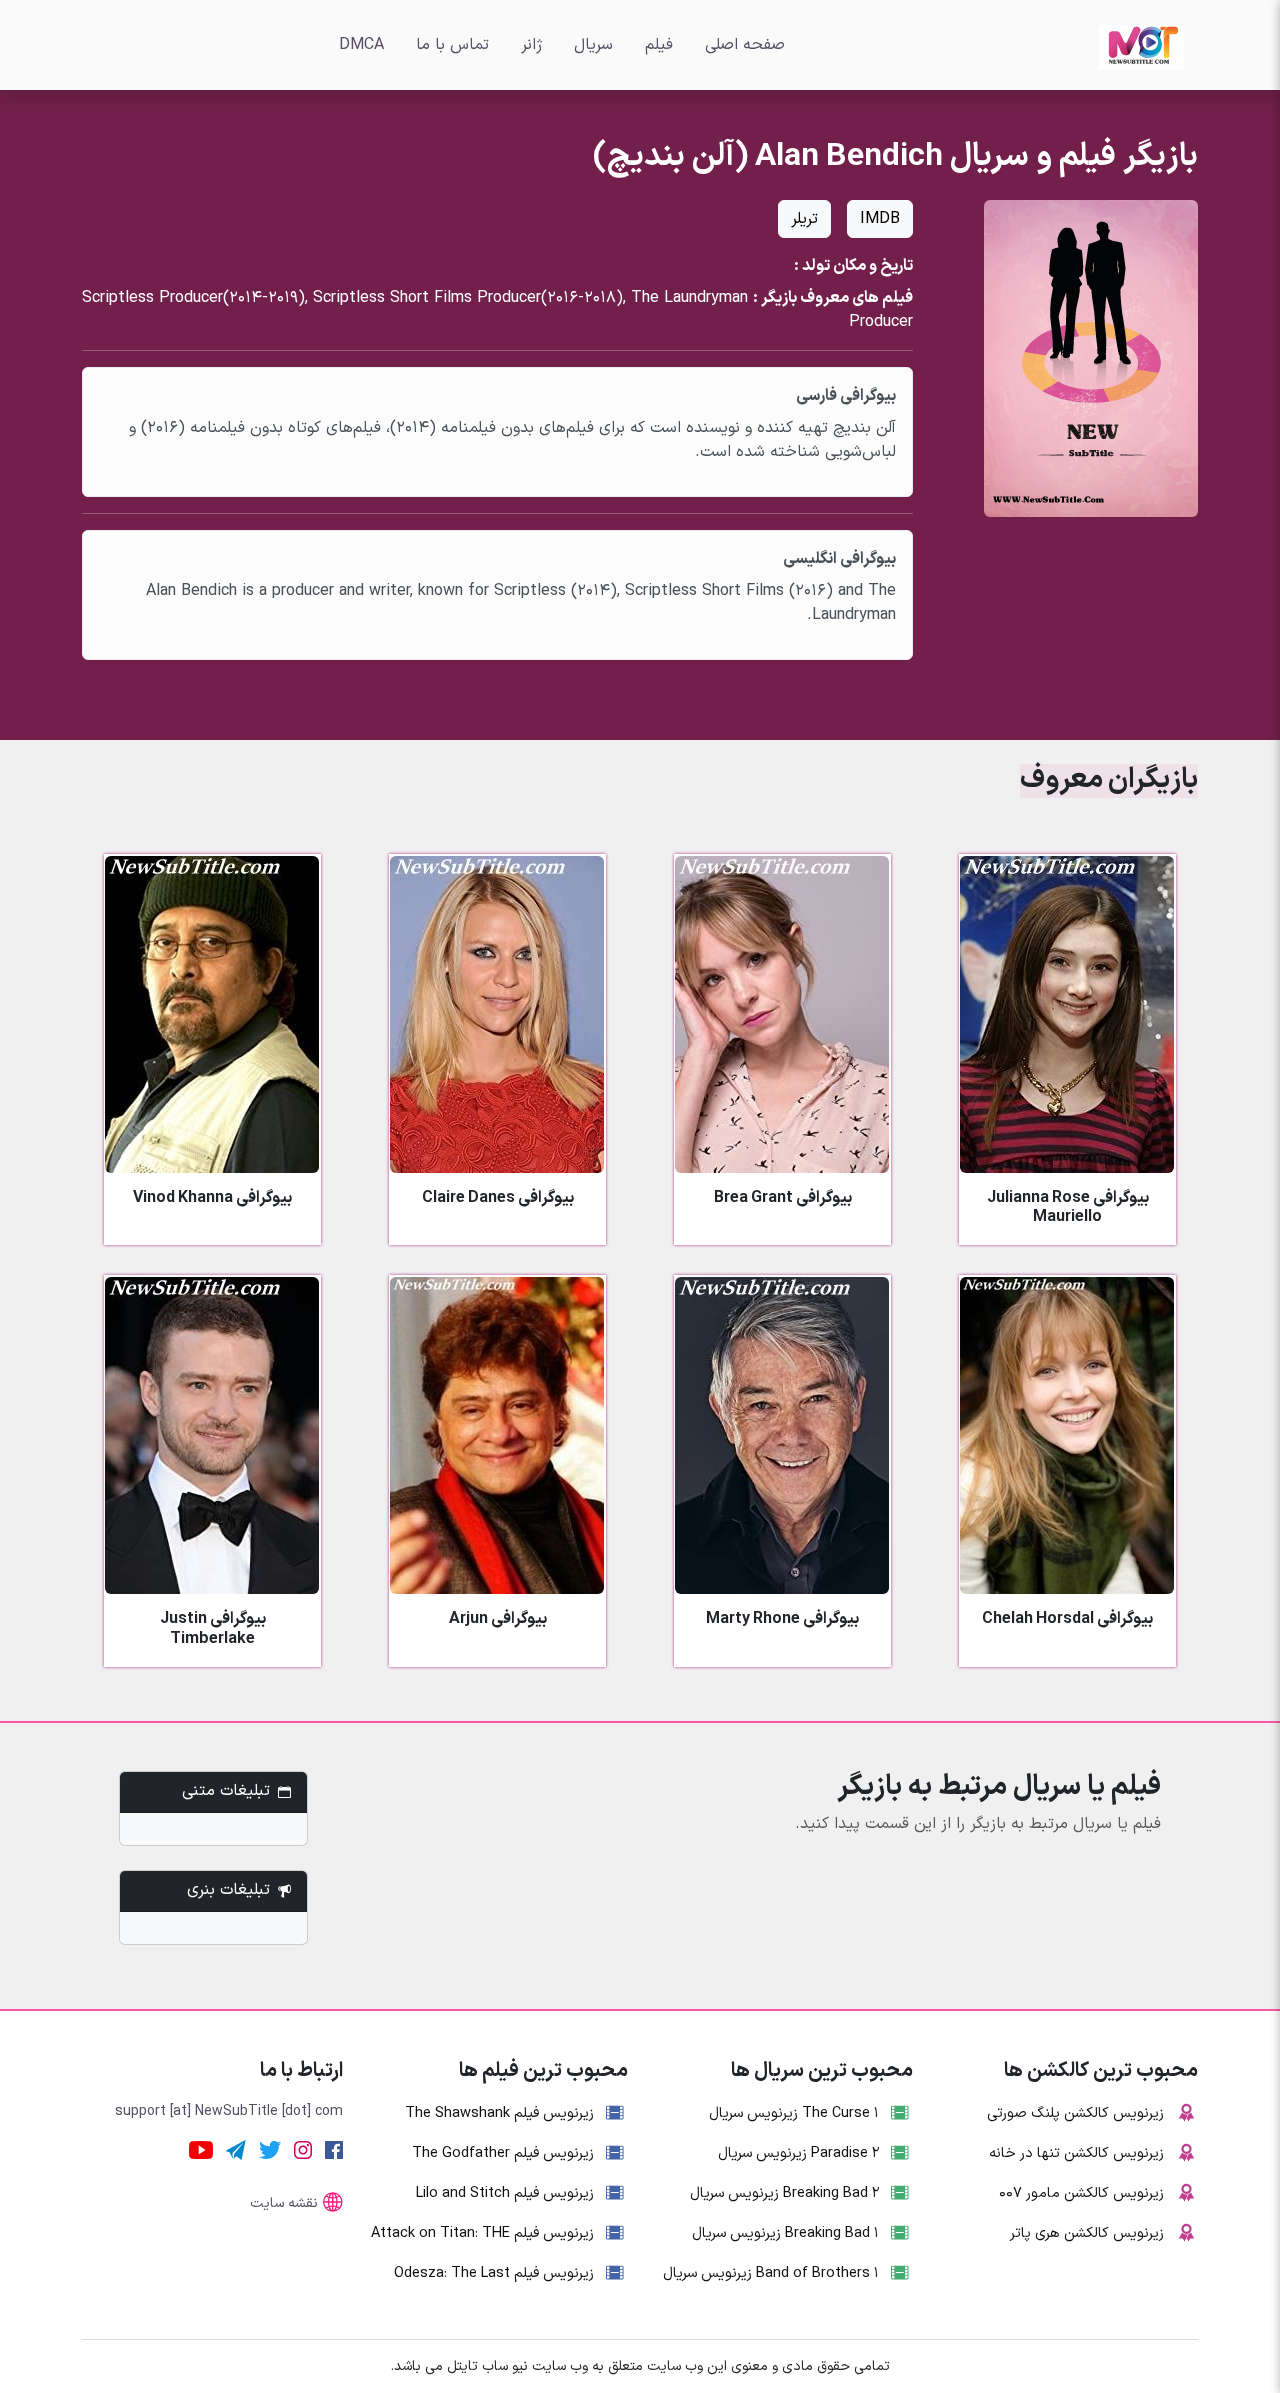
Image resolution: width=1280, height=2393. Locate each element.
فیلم (659, 45)
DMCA (361, 45)
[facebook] (334, 2149)
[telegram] (236, 2149)
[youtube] (201, 2149)
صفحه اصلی (745, 45)
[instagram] (303, 2149)
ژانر (531, 45)
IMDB (880, 219)
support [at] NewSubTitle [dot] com (229, 2111)
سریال (593, 45)
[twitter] (270, 2149)
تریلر (804, 219)
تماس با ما (452, 45)
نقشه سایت (284, 2203)
